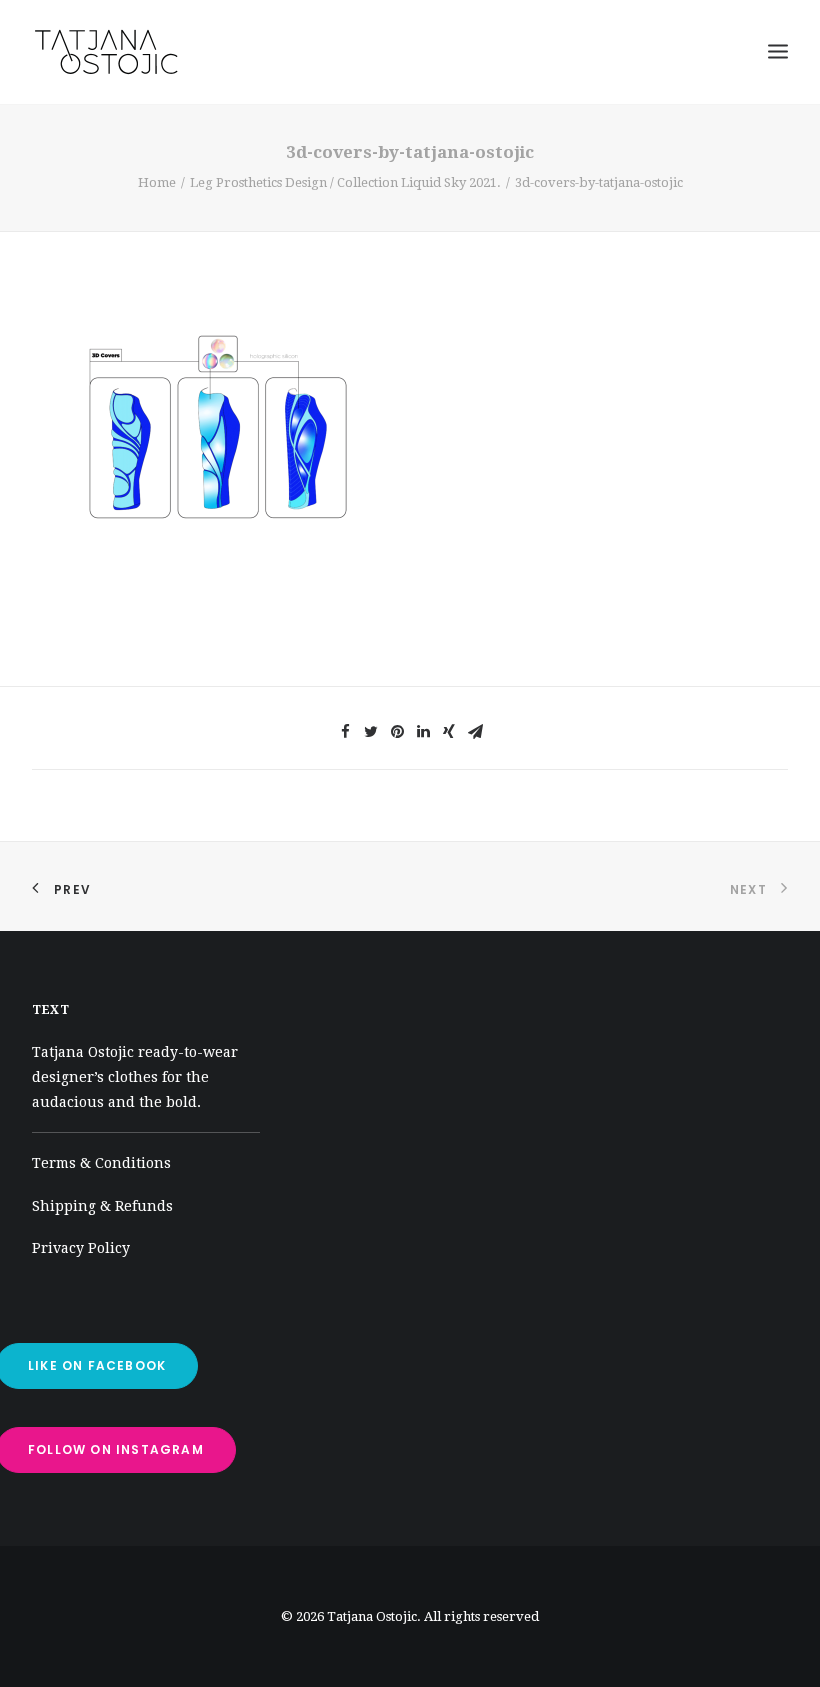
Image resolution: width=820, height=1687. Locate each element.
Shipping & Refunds (102, 1206)
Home (157, 182)
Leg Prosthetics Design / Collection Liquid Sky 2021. (345, 182)
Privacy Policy (81, 1248)
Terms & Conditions (101, 1163)
